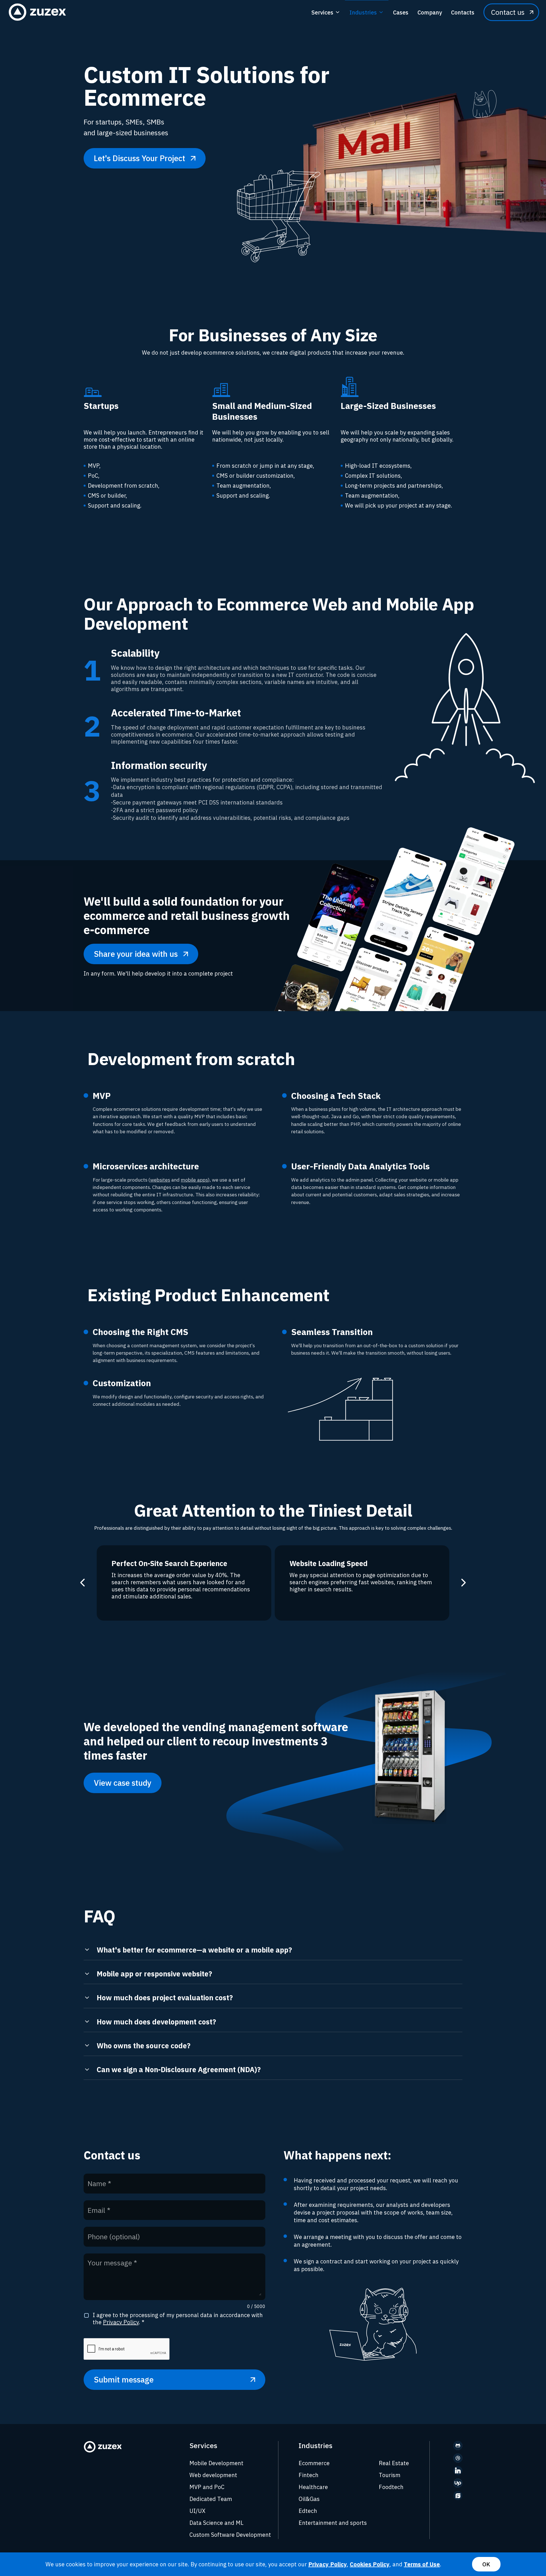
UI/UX (197, 2511)
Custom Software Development (230, 2535)
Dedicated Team (211, 2499)
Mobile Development (216, 2463)
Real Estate (394, 2463)
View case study (123, 1783)
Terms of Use (422, 2564)
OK (486, 2564)
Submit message (124, 2379)
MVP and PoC (207, 2487)
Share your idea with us (136, 954)
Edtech (308, 2511)
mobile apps (194, 1180)
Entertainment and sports (333, 2523)
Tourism (390, 2475)
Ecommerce (314, 2463)
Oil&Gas (309, 2499)
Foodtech (391, 2487)
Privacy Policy (121, 2322)
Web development (213, 2475)
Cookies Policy (370, 2564)
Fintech (309, 2475)
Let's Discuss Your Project (139, 158)
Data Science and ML (216, 2523)
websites (160, 1180)
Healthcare (313, 2487)
